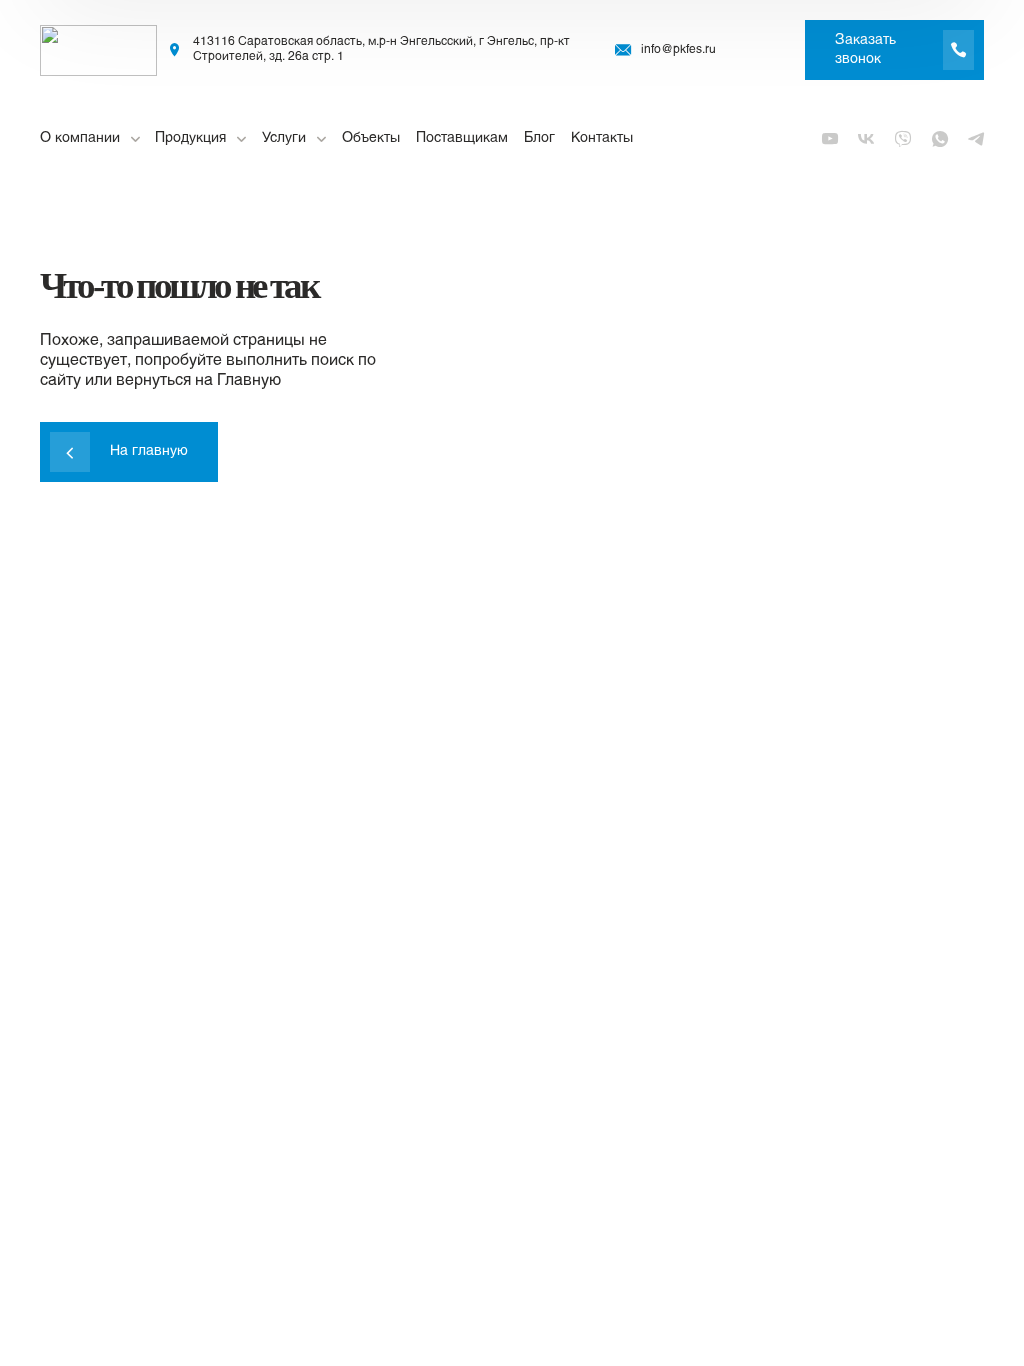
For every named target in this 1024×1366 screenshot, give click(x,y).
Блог (539, 138)
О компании (80, 138)
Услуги (284, 138)
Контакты (602, 138)
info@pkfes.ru (678, 50)
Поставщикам (462, 138)
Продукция (190, 138)
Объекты (371, 138)
